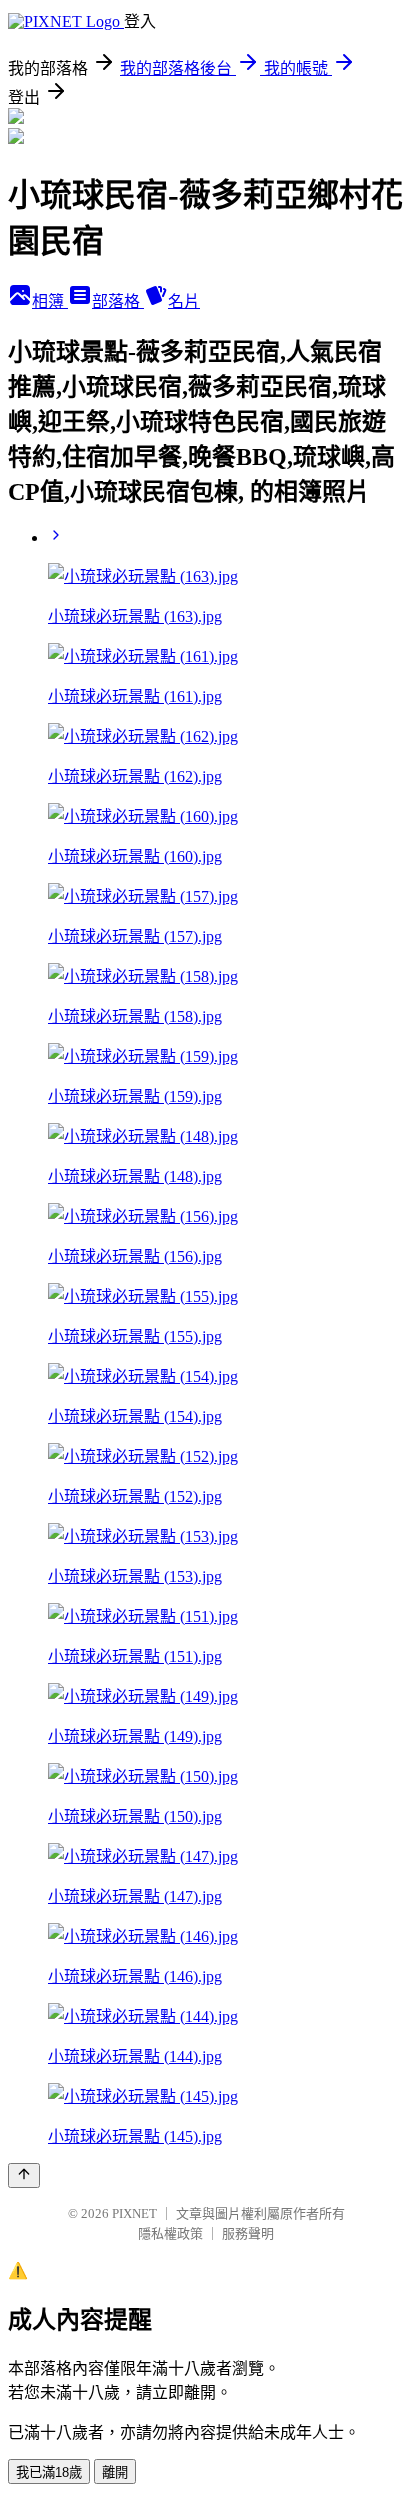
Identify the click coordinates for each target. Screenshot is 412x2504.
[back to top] (24, 2175)
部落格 (118, 301)
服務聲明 (248, 2233)
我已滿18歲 (49, 2472)
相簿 (50, 301)
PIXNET (134, 2213)
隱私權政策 (170, 2233)
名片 (184, 301)
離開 (115, 2472)
